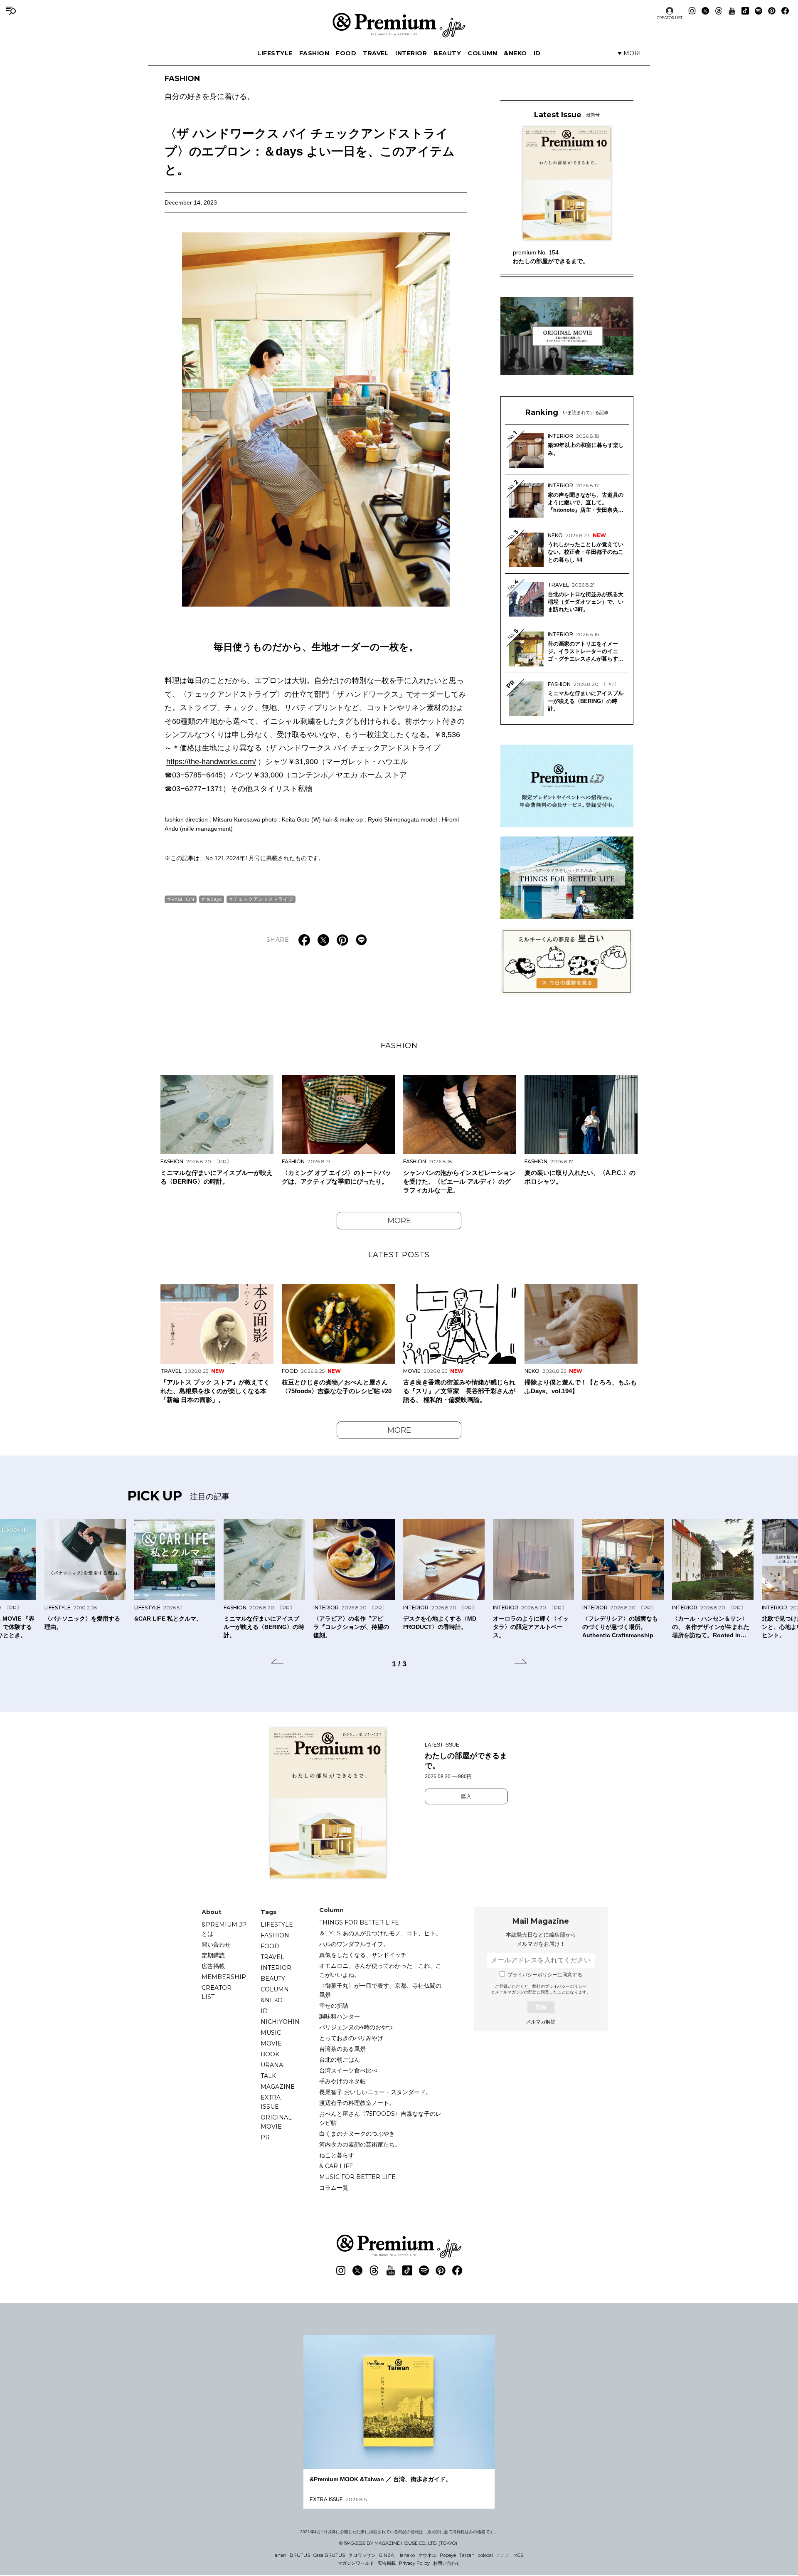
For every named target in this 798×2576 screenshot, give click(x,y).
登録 (541, 2007)
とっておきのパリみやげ (351, 2038)
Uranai (273, 2065)
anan (281, 2555)
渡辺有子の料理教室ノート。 (357, 2103)
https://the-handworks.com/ (211, 762)
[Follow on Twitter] (705, 11)
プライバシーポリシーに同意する (545, 1975)
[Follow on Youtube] (732, 11)
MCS (518, 2555)
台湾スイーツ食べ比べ (348, 2070)
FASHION (314, 53)
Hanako (406, 2555)
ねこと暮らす (337, 2155)
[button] (277, 1663)
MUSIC (271, 2033)
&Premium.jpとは (224, 1929)
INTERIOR (411, 53)
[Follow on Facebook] (785, 11)
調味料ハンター (340, 2016)
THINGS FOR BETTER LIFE (359, 1922)
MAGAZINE (278, 2087)
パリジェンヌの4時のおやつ (356, 2027)
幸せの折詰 (334, 2006)
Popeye (448, 2555)
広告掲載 (213, 1966)
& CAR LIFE (336, 2166)
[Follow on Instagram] (692, 11)
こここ (503, 2555)
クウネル (427, 2555)
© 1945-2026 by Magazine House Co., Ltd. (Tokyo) (398, 2543)
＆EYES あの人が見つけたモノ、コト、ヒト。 (380, 1933)
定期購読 (213, 1955)
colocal (485, 2555)
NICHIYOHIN (280, 2022)
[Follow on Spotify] (759, 11)
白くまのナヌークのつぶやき (357, 2134)
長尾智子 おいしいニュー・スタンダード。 (375, 2092)
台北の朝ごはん (340, 2060)
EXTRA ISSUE (271, 2102)
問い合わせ (216, 1944)
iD (537, 53)
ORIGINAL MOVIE (276, 2122)
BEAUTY (447, 53)
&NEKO (515, 53)
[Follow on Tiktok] (745, 11)
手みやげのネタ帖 (342, 2081)
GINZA (387, 2555)
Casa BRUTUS (329, 2555)
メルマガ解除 (541, 2022)
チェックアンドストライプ (263, 899)
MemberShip (224, 1977)
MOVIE (271, 2043)
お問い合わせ (447, 2563)
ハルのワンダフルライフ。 (354, 1944)
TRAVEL (376, 53)
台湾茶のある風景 (342, 2049)
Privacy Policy (414, 2563)
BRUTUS (300, 2555)
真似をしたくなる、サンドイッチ (363, 1955)
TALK (268, 2076)
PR (265, 2137)
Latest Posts (399, 1255)
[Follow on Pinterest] (772, 11)
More (399, 1221)
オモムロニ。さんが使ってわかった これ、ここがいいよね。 (380, 1970)
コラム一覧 (334, 2188)
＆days (214, 899)
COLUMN (482, 53)
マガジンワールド (356, 2563)
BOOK (270, 2054)
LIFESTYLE (275, 53)
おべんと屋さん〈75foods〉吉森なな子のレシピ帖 (380, 2118)
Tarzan (467, 2555)
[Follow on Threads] (719, 11)
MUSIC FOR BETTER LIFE (357, 2177)
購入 (466, 1796)
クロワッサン (362, 2555)
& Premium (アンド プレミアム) (399, 25)
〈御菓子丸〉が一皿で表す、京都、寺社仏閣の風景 (380, 1990)
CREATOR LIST (670, 18)
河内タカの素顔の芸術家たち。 (360, 2144)
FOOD (346, 53)
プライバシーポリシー (566, 1986)
